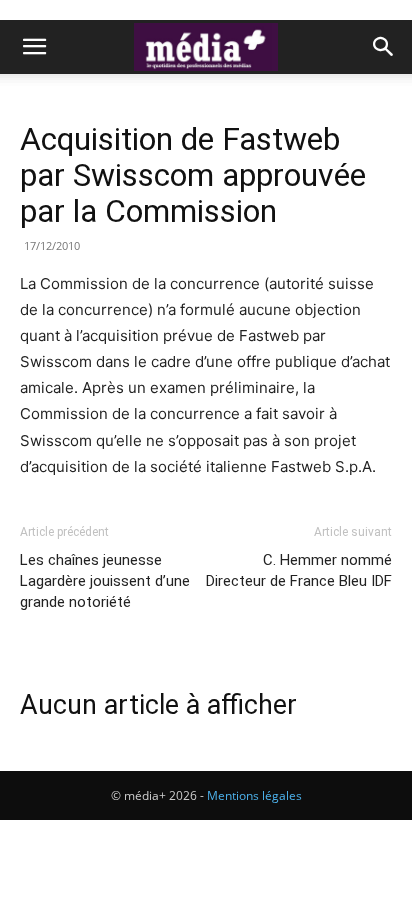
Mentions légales (254, 795)
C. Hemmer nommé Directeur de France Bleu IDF (299, 570)
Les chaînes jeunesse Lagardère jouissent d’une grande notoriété (105, 581)
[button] (34, 47)
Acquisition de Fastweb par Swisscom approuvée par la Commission (193, 175)
